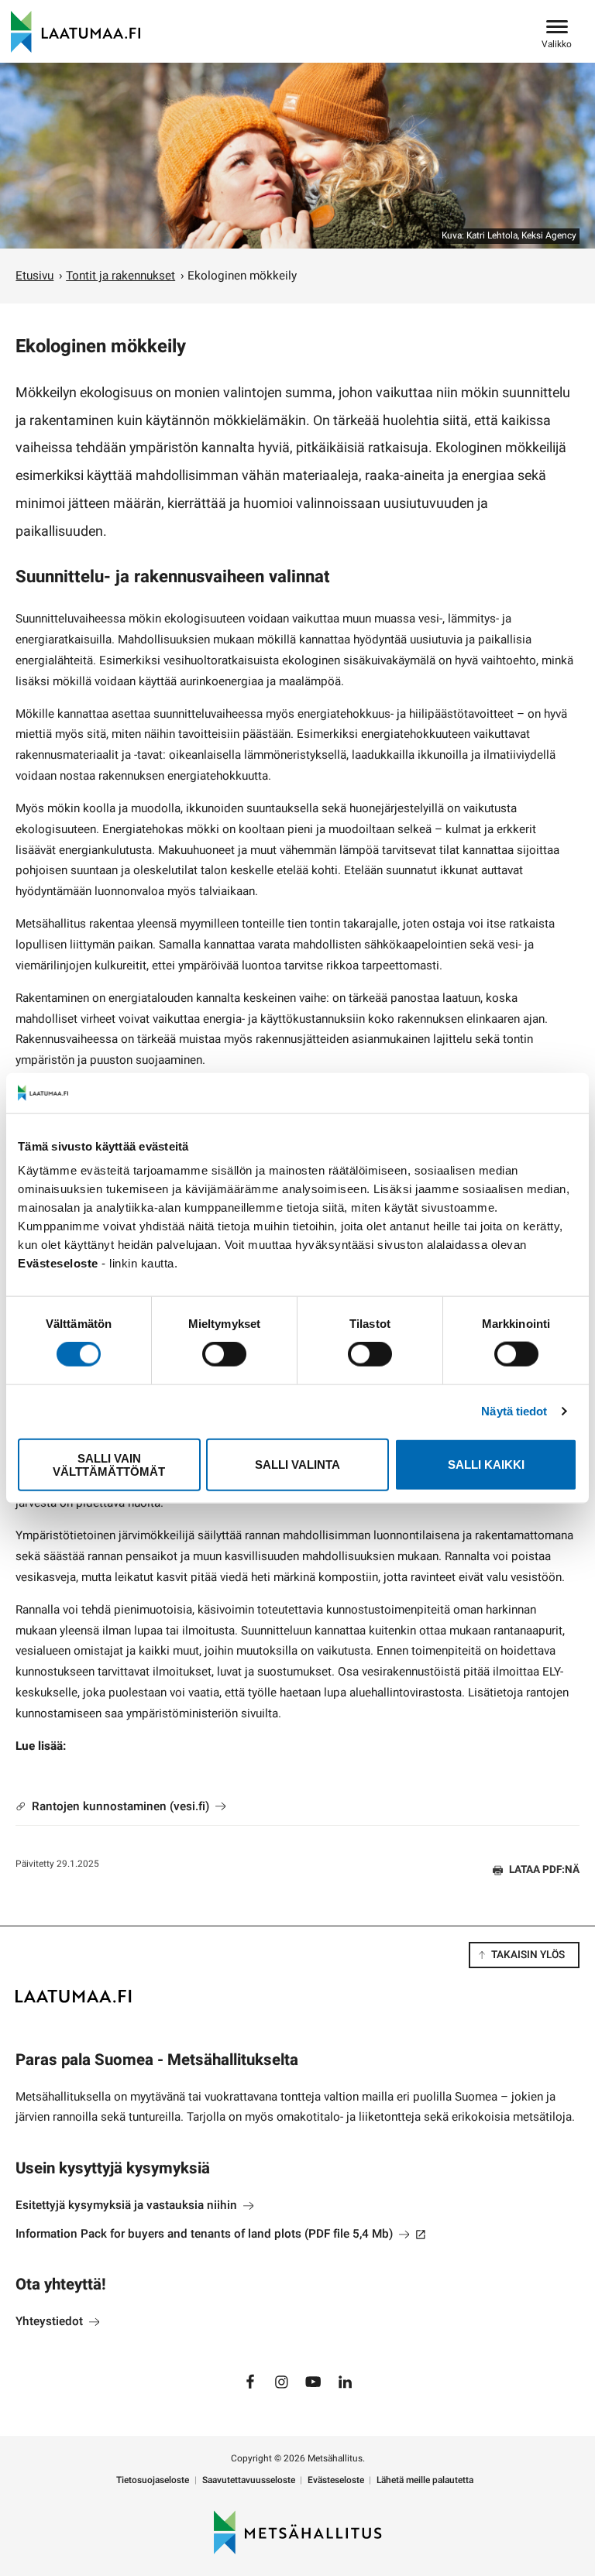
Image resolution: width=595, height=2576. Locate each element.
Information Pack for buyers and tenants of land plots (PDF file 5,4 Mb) (220, 2234)
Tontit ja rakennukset (120, 276)
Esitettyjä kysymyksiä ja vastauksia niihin (128, 2205)
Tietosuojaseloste (153, 2480)
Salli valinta (297, 1465)
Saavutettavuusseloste (249, 2480)
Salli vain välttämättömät (109, 1464)
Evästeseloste (336, 2480)
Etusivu (34, 276)
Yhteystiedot (51, 2321)
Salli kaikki (486, 1465)
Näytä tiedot (514, 1411)
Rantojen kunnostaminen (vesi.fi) (120, 1806)
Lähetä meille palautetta (425, 2480)
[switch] (224, 1354)
